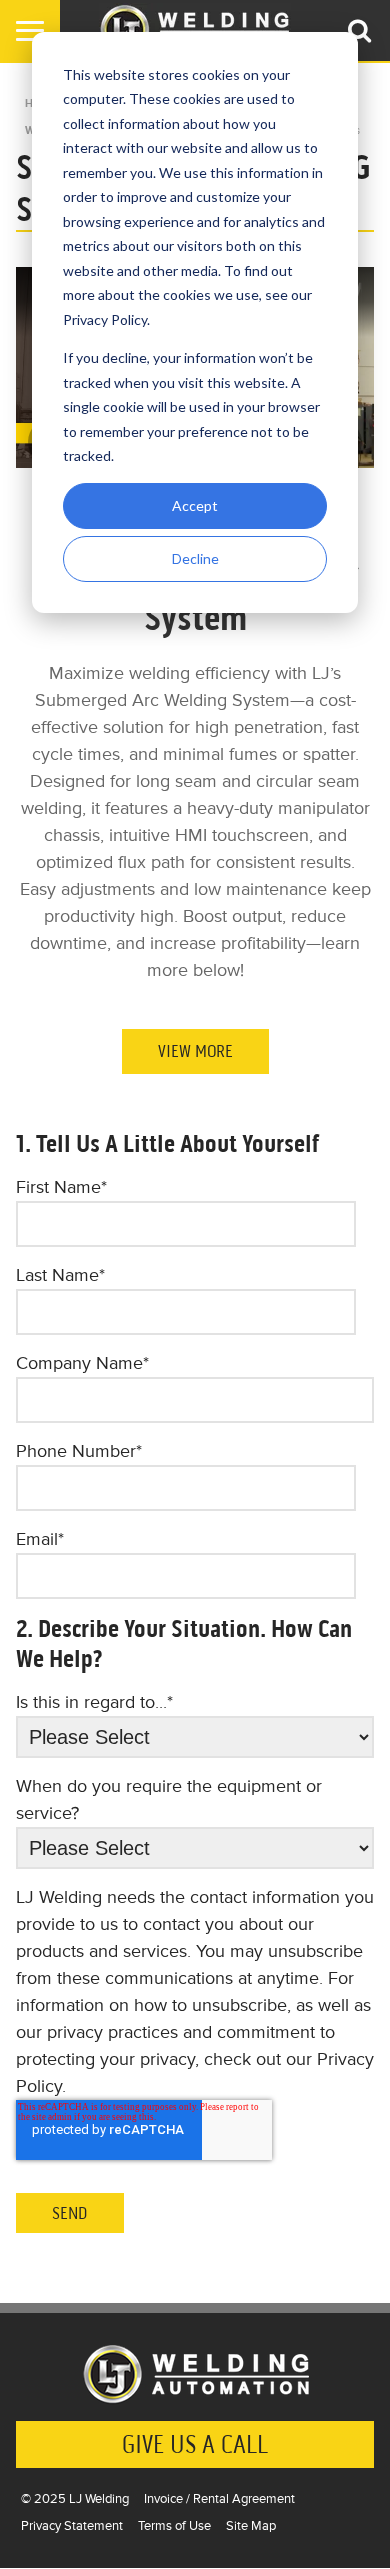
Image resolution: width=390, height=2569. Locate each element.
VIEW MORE (195, 1051)
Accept (195, 505)
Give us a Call (195, 2444)
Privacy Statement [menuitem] (72, 2526)
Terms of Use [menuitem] (174, 2526)
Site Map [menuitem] (251, 2526)
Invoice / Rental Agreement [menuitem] (219, 2499)
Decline (195, 558)
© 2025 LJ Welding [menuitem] (75, 2499)
